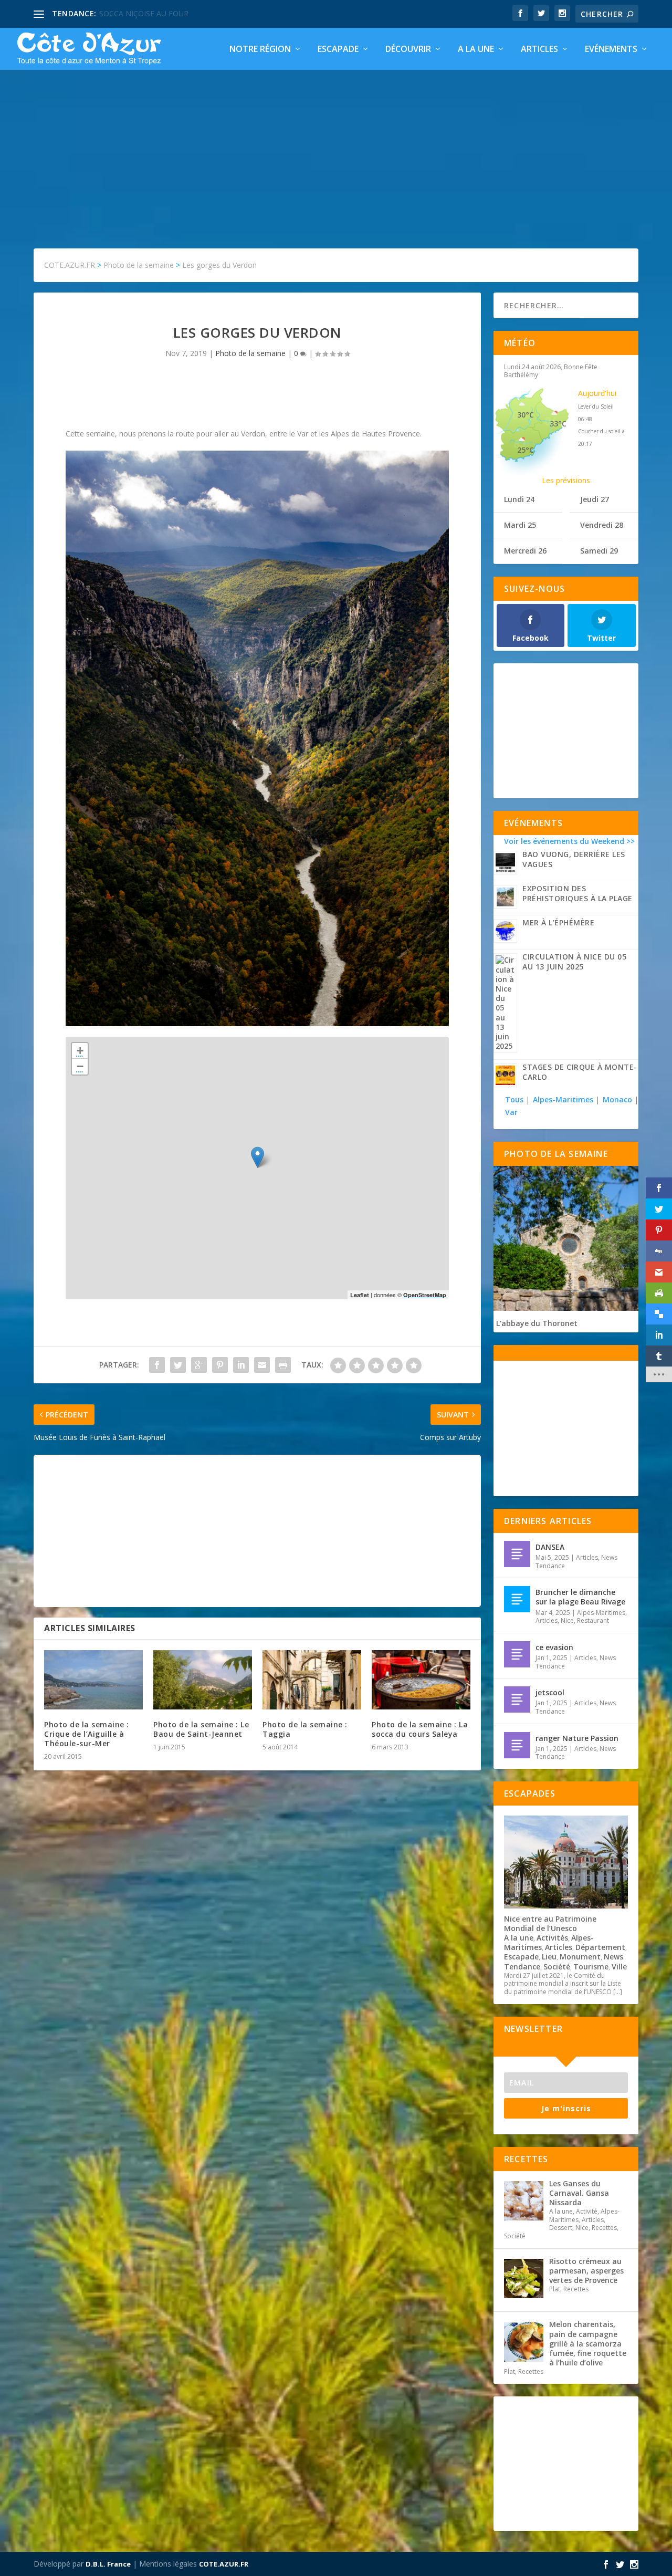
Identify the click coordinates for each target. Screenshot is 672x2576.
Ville (619, 1967)
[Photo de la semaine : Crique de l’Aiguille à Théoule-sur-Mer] (93, 1680)
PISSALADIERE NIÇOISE (140, 13)
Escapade (338, 50)
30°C (526, 415)
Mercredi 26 (525, 551)
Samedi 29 (599, 551)
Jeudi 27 (595, 499)
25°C (526, 450)
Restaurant (593, 1620)
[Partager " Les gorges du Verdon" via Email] (262, 1365)
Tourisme (591, 1967)
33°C (558, 424)
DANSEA (550, 1547)
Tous (515, 1099)
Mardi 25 (520, 525)
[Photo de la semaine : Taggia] (312, 1680)
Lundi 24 (519, 499)
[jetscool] (517, 1699)
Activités (552, 1938)
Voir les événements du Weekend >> (569, 841)
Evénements (611, 50)
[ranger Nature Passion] (517, 1745)
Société (557, 1967)
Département (600, 1947)
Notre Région (260, 50)
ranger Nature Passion (577, 1738)
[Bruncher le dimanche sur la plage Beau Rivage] (517, 1599)
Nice (567, 1620)
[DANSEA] (517, 1554)
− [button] (80, 1066)
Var (511, 1112)
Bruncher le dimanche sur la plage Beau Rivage (580, 1597)
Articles (539, 50)
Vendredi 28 (602, 525)
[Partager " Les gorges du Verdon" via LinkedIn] (241, 1365)
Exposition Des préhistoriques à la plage (577, 893)
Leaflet (360, 1295)
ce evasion (554, 1647)
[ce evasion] (517, 1654)
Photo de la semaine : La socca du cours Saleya (420, 1729)
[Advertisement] (336, 149)
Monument (580, 1957)
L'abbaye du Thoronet (537, 1323)
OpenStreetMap (425, 1295)
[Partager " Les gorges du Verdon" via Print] (283, 1365)
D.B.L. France (108, 2564)
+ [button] (80, 1051)
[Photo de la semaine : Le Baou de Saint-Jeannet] (203, 1680)
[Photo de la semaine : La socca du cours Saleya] (421, 1680)
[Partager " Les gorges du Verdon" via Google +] (199, 1365)
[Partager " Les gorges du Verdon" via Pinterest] (220, 1365)
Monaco (617, 1099)
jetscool (550, 1692)
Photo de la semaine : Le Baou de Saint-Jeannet (201, 1729)
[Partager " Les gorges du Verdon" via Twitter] (178, 1365)
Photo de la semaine (250, 353)
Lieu (549, 1957)
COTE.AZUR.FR (224, 2564)
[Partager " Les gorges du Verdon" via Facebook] (157, 1365)
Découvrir (408, 50)
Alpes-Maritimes (563, 1099)
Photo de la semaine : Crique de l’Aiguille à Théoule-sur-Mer (87, 1734)
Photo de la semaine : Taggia (305, 1729)
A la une (476, 50)
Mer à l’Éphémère (558, 922)
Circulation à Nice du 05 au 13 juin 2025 (574, 962)
